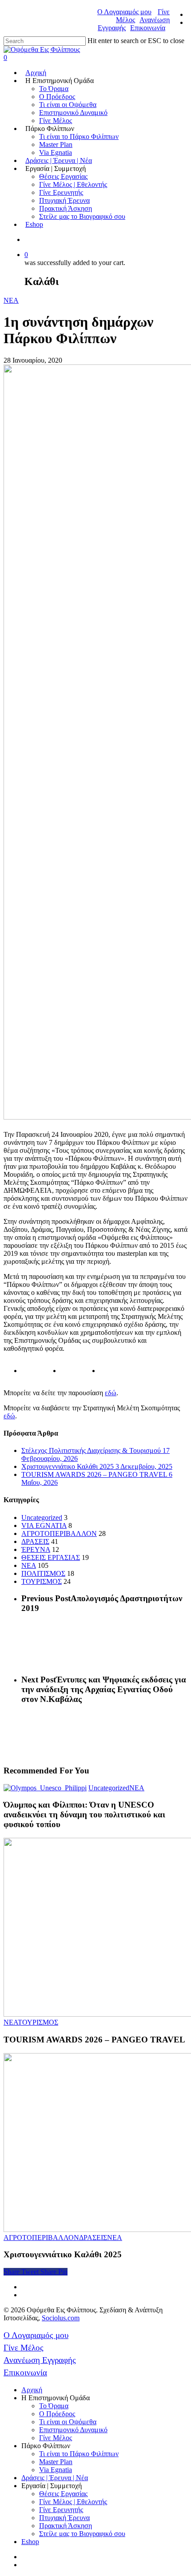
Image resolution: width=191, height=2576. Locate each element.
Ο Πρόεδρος (57, 97)
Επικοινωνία (148, 28)
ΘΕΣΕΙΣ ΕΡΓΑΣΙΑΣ (51, 1557)
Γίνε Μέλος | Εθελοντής (73, 184)
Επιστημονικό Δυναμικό (73, 113)
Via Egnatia (56, 152)
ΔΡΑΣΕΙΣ (35, 1541)
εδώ (111, 1393)
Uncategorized (42, 1518)
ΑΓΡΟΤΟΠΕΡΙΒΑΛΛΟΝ (59, 1533)
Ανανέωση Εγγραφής (40, 2360)
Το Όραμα (54, 89)
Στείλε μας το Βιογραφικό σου (82, 216)
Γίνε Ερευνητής (61, 192)
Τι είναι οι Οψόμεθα (68, 105)
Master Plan (56, 144)
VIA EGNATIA (44, 1525)
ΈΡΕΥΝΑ (36, 1549)
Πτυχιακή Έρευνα (64, 200)
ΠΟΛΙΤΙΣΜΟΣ (43, 1573)
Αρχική (36, 73)
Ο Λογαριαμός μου (124, 12)
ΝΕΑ (11, 300)
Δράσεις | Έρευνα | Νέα (59, 160)
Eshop (34, 224)
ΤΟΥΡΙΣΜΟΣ (42, 1581)
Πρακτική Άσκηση (66, 208)
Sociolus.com (61, 2318)
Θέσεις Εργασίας (63, 176)
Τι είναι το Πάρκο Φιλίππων (79, 137)
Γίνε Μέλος (56, 121)
